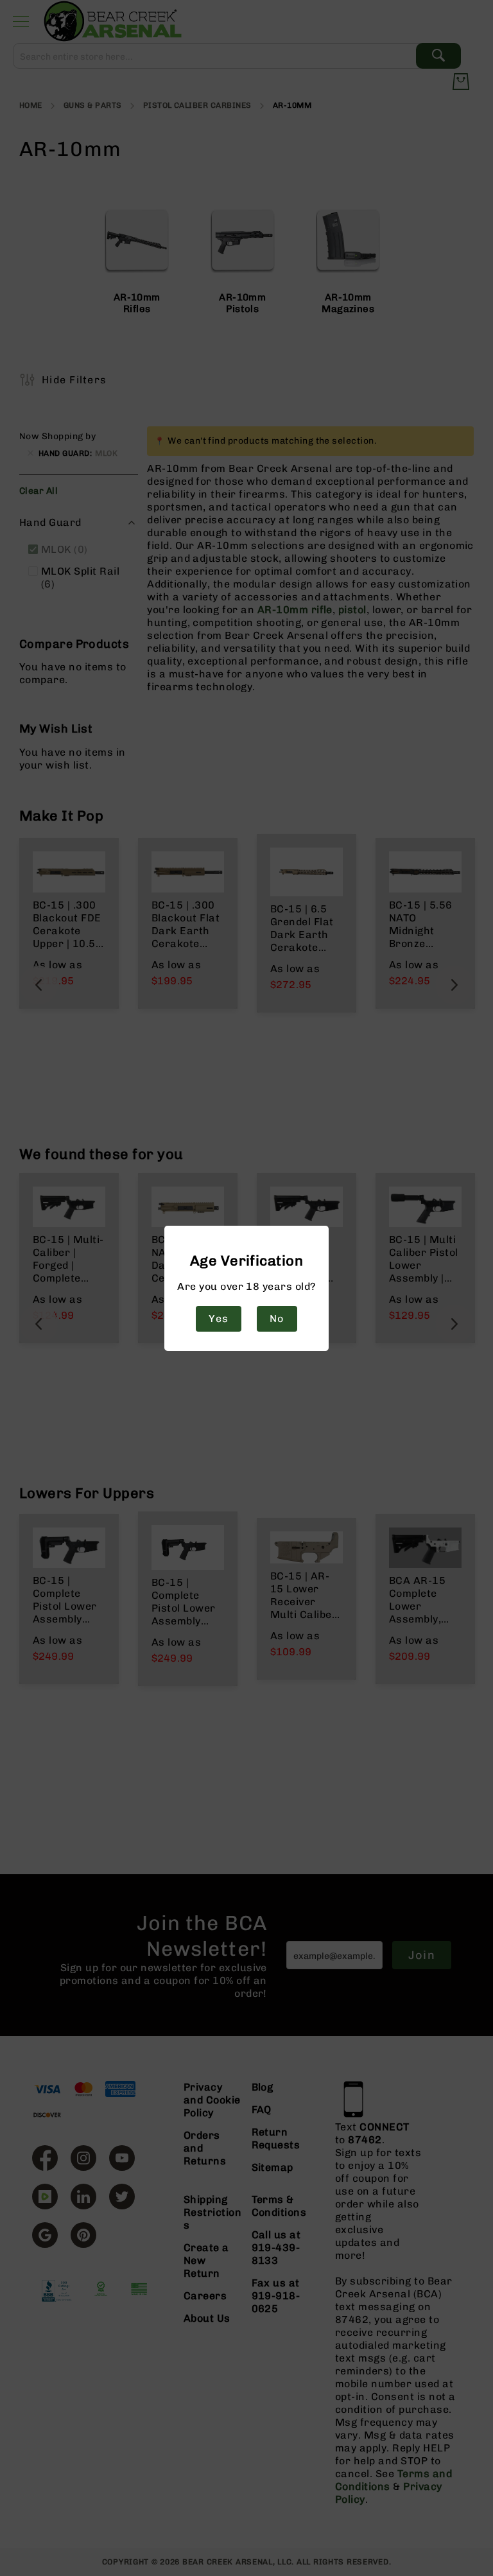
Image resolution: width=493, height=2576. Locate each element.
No (277, 1318)
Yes (218, 1318)
